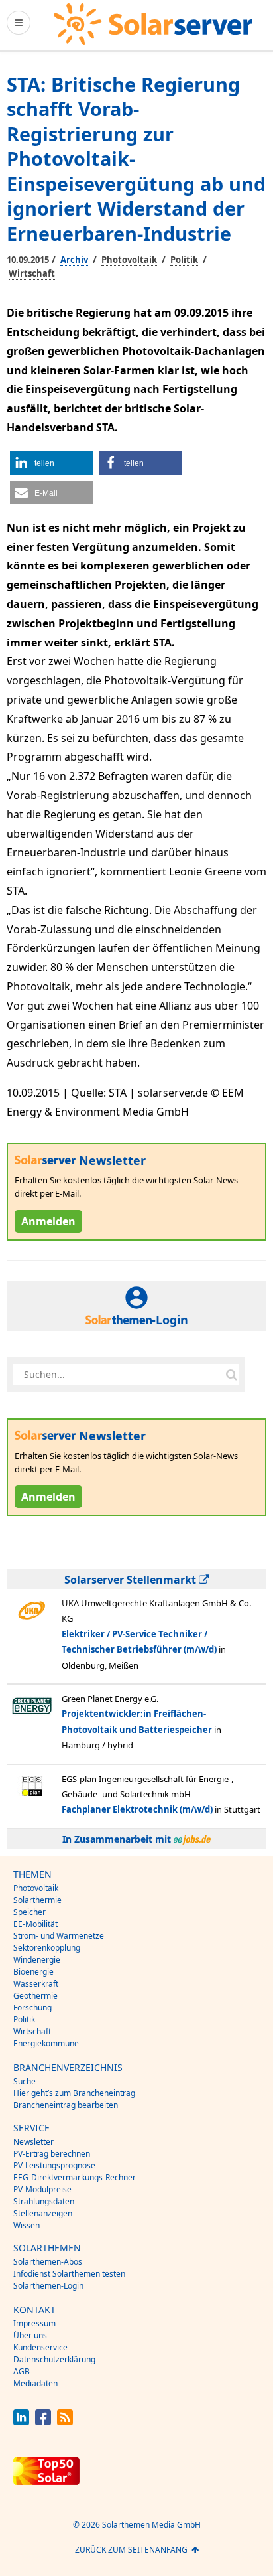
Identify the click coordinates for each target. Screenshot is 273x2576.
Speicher (29, 1912)
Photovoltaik (129, 260)
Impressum (34, 2323)
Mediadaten (35, 2383)
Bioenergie (33, 1972)
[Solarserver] (153, 24)
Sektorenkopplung (47, 1948)
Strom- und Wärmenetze (59, 1936)
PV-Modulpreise (42, 2189)
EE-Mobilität (35, 1924)
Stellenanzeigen (43, 2213)
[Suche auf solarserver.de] (231, 1375)
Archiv (74, 260)
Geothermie (35, 1996)
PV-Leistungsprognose (54, 2165)
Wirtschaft (32, 273)
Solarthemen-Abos (48, 2262)
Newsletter (33, 2142)
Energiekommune (46, 2043)
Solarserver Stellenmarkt (132, 1580)
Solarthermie (37, 1900)
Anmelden (48, 1221)
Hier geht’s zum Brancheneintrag (74, 2093)
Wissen (27, 2225)
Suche (25, 2081)
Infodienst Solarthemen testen (69, 2274)
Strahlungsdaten (44, 2201)
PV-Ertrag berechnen (52, 2154)
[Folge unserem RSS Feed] (65, 2422)
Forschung (32, 2008)
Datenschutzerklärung (54, 2359)
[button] (51, 463)
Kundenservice (40, 2347)
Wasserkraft (36, 1984)
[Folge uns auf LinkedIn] (21, 2422)
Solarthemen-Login (48, 2286)
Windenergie (37, 1960)
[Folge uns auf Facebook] (43, 2422)
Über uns (30, 2335)
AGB (22, 2371)
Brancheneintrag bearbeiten (66, 2105)
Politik (184, 260)
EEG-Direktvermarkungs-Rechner (75, 2177)
